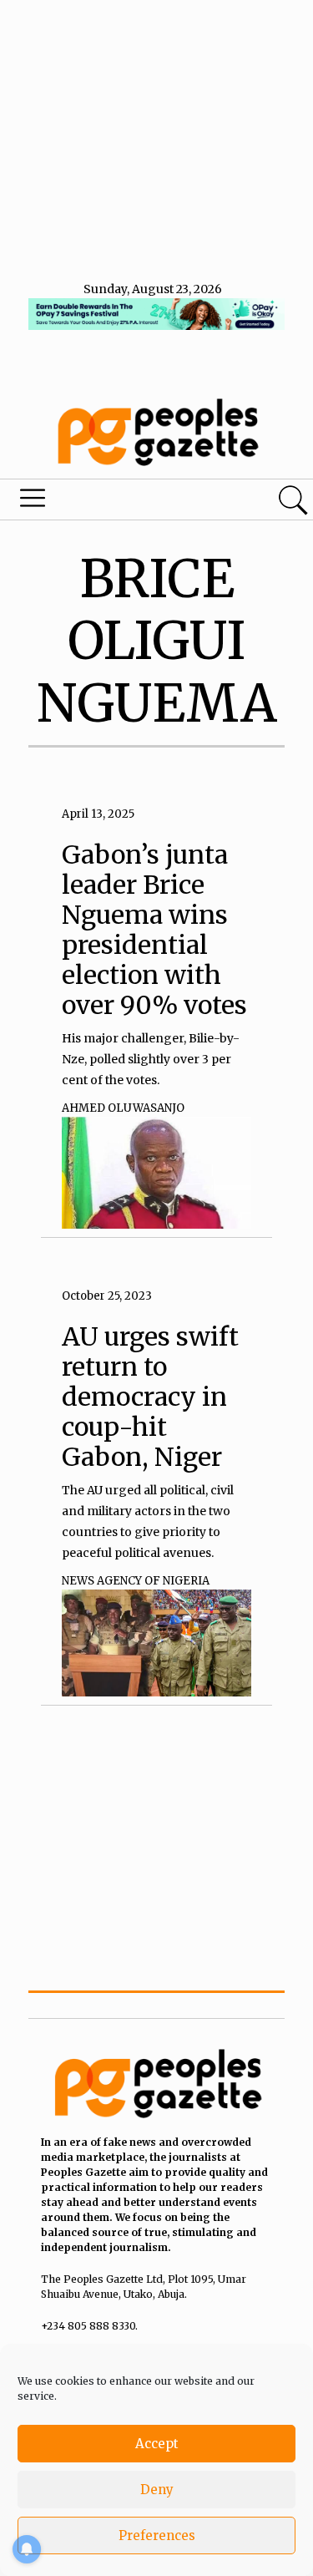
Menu (107, 502)
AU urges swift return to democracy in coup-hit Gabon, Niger (150, 1397)
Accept (157, 2444)
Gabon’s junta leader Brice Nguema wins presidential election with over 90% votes (154, 930)
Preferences (157, 2535)
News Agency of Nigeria (136, 1581)
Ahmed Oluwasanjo (123, 1108)
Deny (157, 2490)
